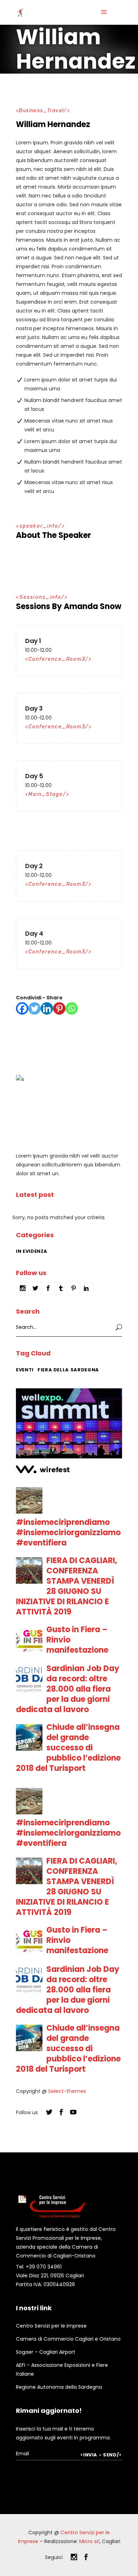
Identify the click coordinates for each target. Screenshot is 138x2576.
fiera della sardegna (68, 1370)
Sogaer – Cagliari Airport (46, 2352)
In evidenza (32, 1251)
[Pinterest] (59, 1008)
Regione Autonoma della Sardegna (59, 2387)
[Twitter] (34, 1008)
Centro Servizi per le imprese (51, 2326)
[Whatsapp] (72, 1008)
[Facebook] (22, 1008)
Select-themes (67, 2091)
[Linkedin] (47, 1008)
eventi (25, 1370)
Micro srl (89, 2541)
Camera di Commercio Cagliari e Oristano (68, 2339)
